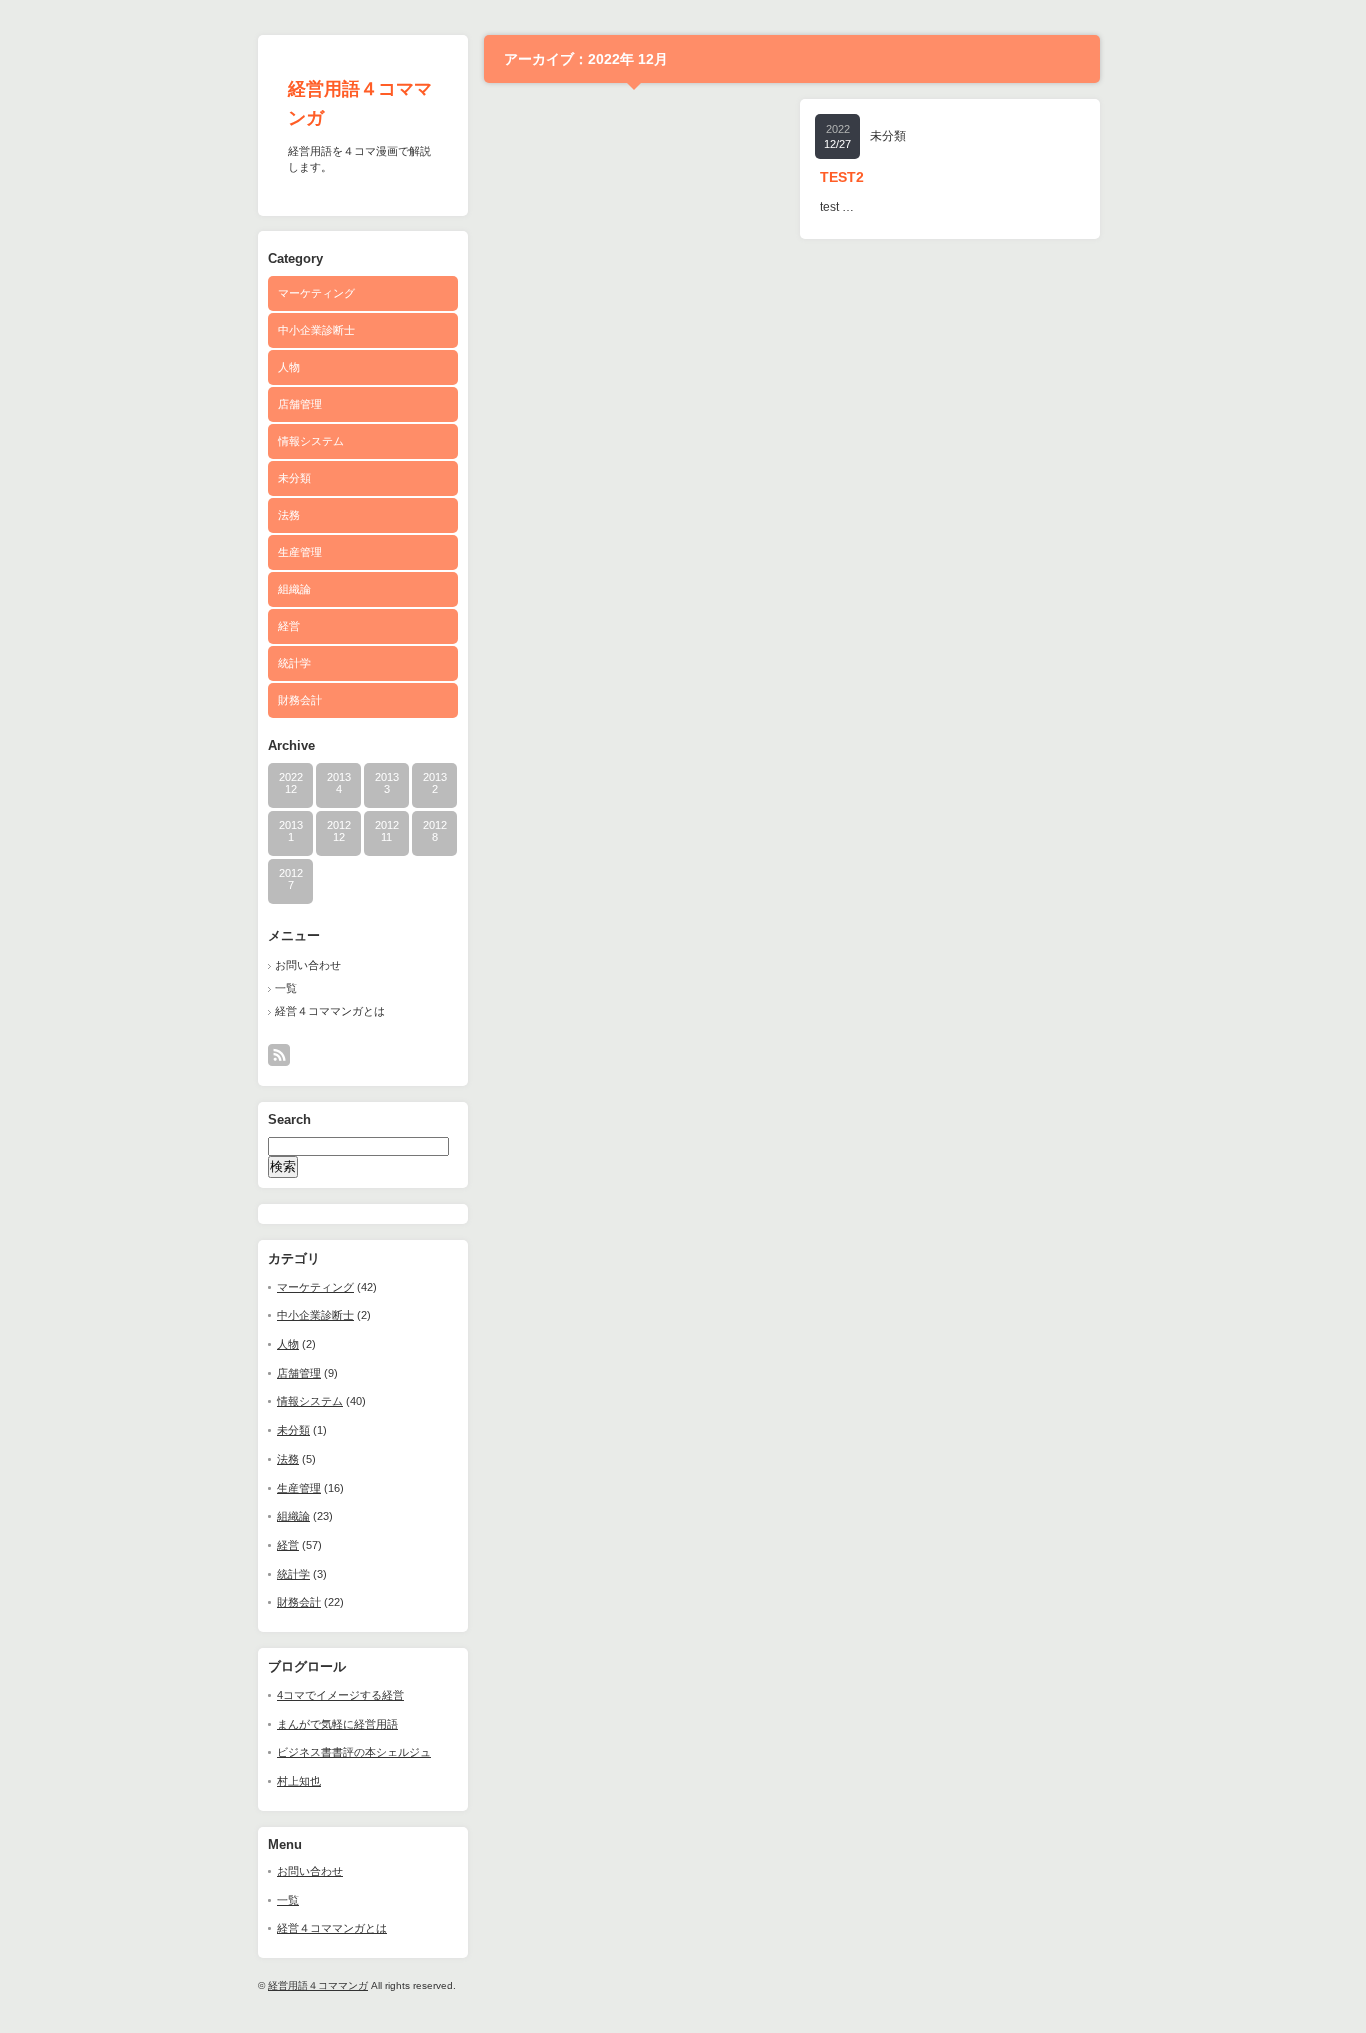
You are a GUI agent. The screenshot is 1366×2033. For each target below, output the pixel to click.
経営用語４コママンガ (318, 1985)
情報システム (311, 441)
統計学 (294, 663)
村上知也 (299, 1781)
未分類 (294, 478)
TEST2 (842, 177)
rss (279, 1055)
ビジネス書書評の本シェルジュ (354, 1752)
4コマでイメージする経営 (340, 1695)
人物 (289, 367)
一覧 (286, 988)
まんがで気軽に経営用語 (337, 1724)
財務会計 (300, 700)
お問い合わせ (308, 965)
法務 (289, 515)
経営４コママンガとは (330, 1011)
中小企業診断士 (316, 330)
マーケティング (316, 293)
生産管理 (300, 552)
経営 (289, 626)
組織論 (294, 589)
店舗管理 (300, 404)
